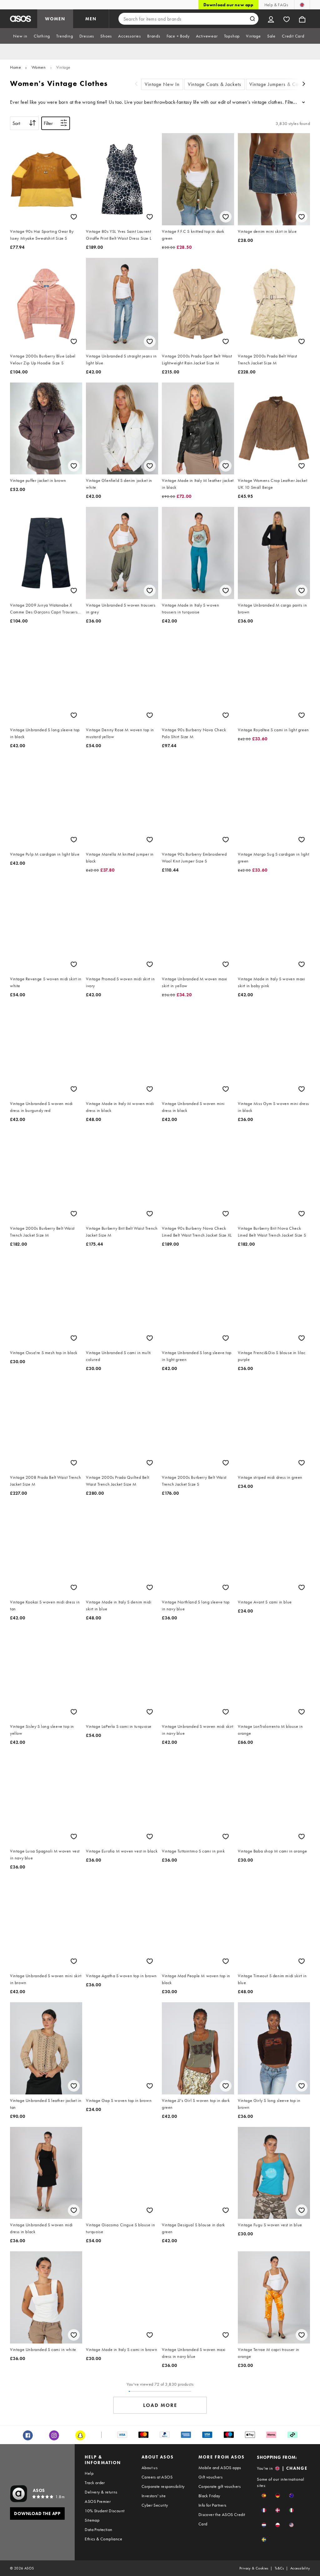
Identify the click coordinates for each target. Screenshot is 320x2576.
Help (89, 2473)
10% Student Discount (105, 2511)
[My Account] (271, 19)
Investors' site (154, 2496)
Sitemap (92, 2520)
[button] (264, 2496)
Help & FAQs (276, 5)
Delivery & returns (101, 2492)
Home (15, 67)
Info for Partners (212, 2505)
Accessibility (300, 2568)
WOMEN (55, 19)
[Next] (304, 85)
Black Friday (209, 2496)
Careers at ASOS (157, 2477)
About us (150, 2468)
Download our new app (228, 5)
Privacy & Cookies (254, 2568)
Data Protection (98, 2529)
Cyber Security (155, 2505)
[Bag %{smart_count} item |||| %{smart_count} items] (302, 19)
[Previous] (136, 85)
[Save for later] (74, 217)
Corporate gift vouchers (220, 2486)
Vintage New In (162, 84)
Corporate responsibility (163, 2486)
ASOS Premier (98, 2501)
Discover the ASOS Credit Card (222, 2519)
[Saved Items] (287, 19)
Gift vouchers (210, 2477)
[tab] (20, 36)
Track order (95, 2483)
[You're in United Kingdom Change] (302, 5)
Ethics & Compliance (103, 2539)
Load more (160, 2405)
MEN (91, 19)
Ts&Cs (279, 2568)
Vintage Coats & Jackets (215, 84)
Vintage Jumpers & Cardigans (282, 84)
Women (39, 67)
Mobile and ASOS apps (220, 2468)
